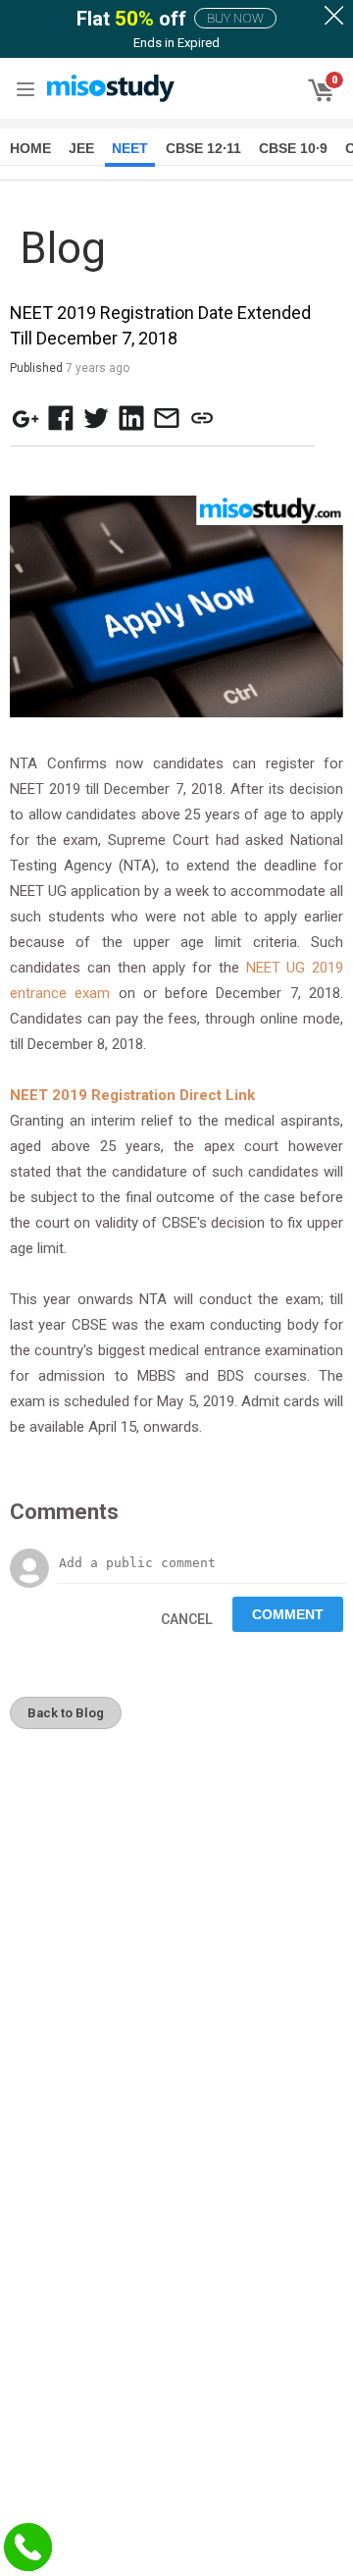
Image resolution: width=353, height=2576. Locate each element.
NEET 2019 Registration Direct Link (132, 1095)
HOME (30, 148)
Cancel (187, 1619)
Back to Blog (66, 1713)
